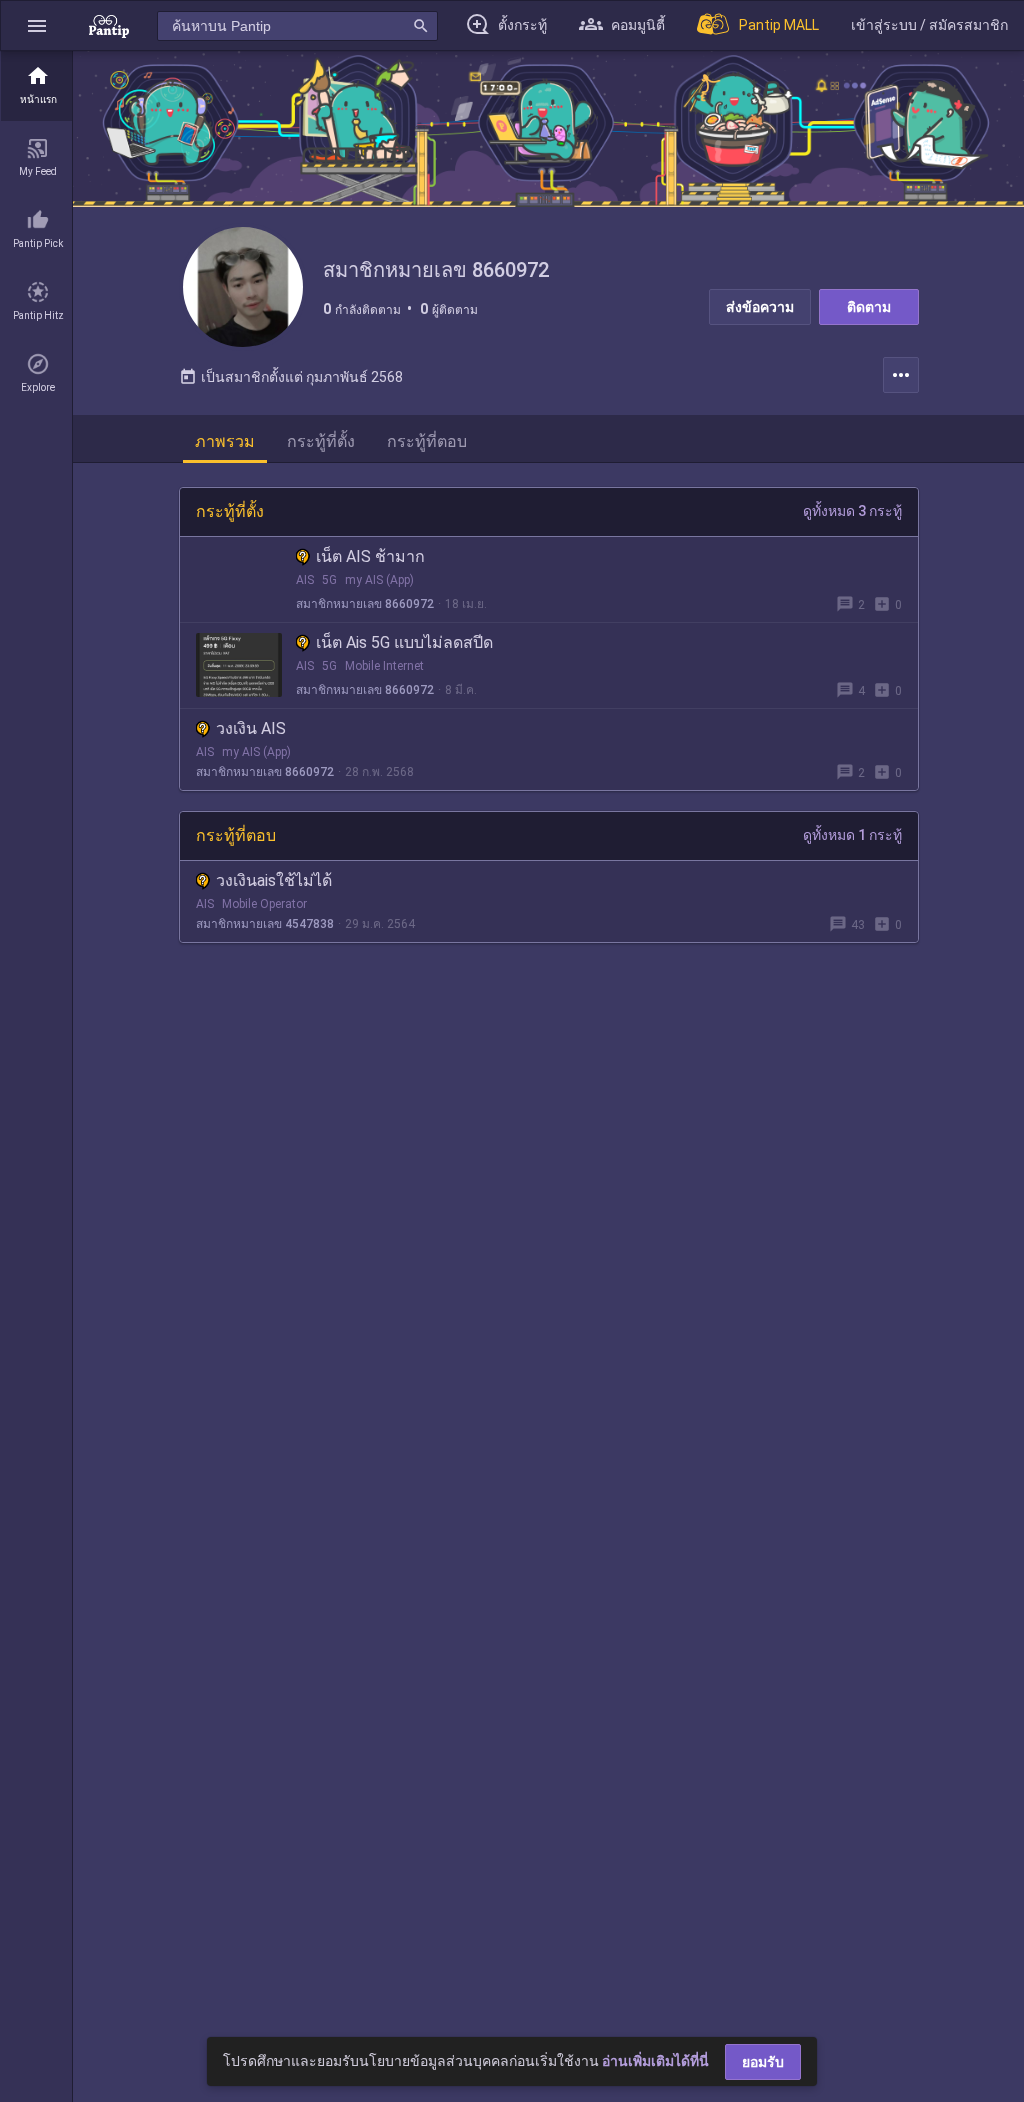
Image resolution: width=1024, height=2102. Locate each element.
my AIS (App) (379, 580)
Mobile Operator (264, 904)
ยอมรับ (763, 2062)
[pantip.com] (109, 25)
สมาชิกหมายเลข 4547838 (265, 924)
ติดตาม (869, 307)
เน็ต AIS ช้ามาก (370, 556)
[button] (37, 25)
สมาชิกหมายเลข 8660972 (365, 604)
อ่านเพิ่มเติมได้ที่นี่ (655, 2061)
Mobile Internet (384, 666)
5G (329, 580)
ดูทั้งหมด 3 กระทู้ (852, 511)
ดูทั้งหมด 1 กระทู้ (852, 835)
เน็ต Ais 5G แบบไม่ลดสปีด (404, 642)
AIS (305, 580)
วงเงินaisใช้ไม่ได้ (274, 880)
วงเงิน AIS (251, 728)
